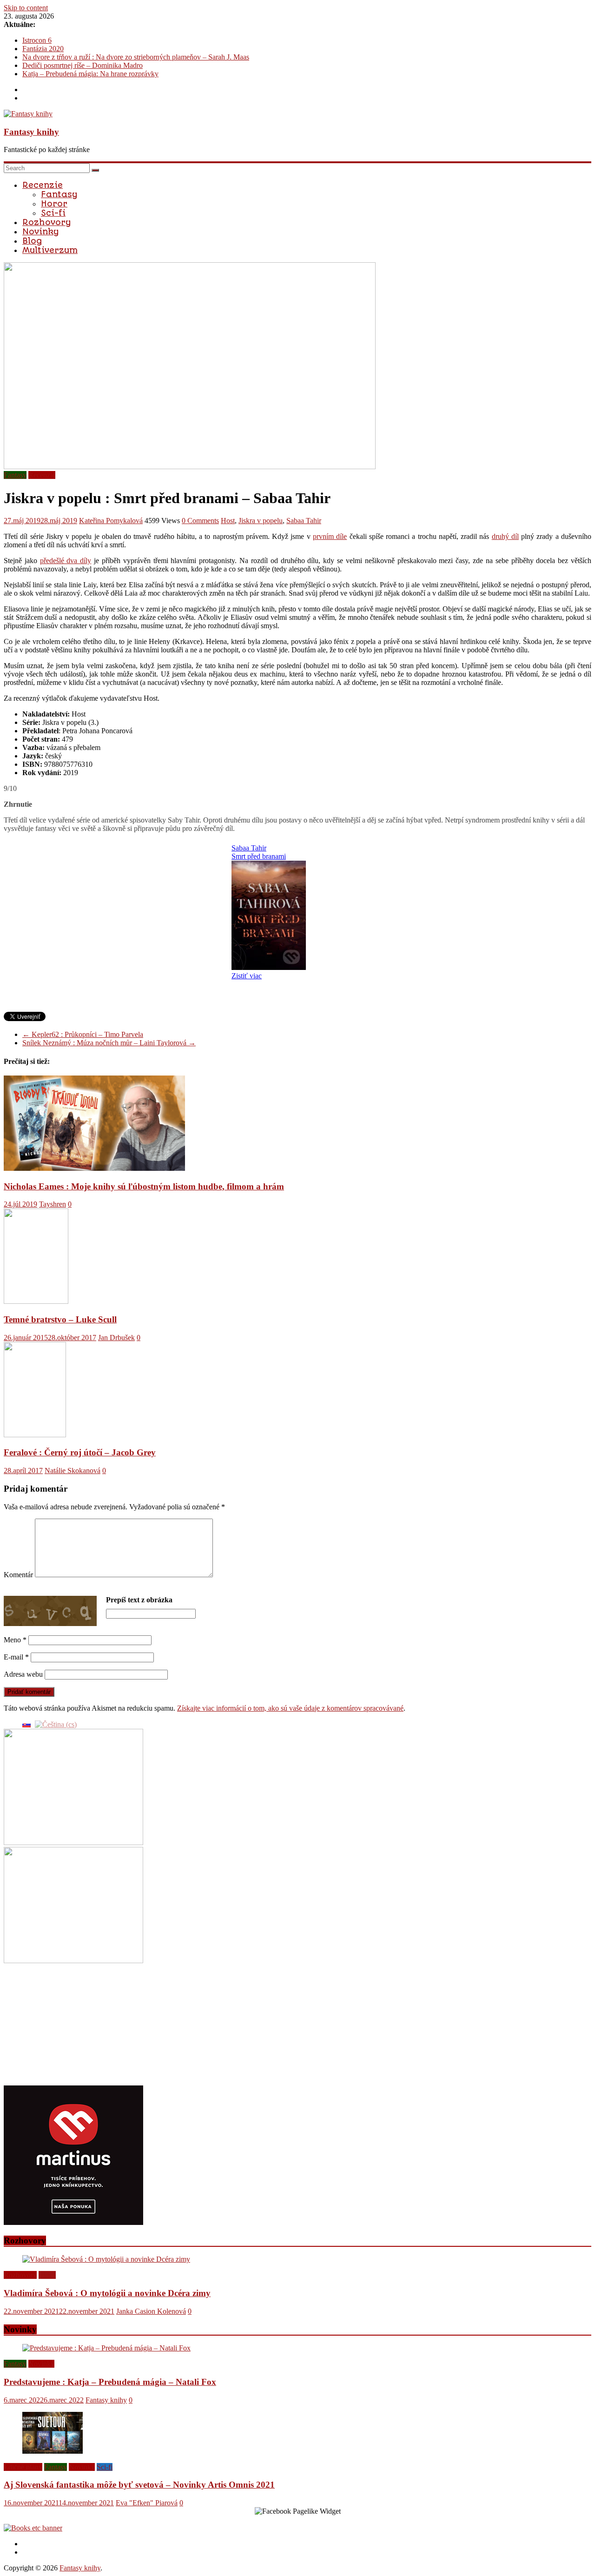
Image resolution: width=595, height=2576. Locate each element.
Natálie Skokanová (73, 1471)
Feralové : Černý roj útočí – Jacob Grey (80, 1452)
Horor (54, 204)
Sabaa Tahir (304, 521)
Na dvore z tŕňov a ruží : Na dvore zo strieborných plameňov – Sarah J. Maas (136, 57)
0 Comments (200, 521)
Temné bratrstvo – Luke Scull (60, 1319)
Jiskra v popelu (261, 521)
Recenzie (43, 185)
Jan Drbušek (116, 1338)
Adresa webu (23, 1674)
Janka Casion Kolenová (151, 2311)
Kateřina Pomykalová (111, 521)
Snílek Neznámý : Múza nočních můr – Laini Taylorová (109, 1043)
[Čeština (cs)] (56, 1724)
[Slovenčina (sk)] (26, 1724)
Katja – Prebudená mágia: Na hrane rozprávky (90, 74)
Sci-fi (53, 213)
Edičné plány (23, 2467)
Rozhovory (46, 222)
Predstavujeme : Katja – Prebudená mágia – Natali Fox (110, 2382)
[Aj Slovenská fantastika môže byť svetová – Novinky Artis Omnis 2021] (53, 2451)
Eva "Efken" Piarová (147, 2503)
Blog (32, 241)
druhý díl (505, 536)
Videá (47, 2275)
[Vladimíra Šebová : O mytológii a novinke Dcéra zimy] (106, 2259)
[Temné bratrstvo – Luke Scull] (36, 1301)
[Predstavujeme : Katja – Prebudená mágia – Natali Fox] (106, 2348)
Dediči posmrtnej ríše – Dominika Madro (83, 65)
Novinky (40, 232)
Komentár (18, 1575)
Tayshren (53, 1204)
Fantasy (59, 194)
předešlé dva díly (66, 561)
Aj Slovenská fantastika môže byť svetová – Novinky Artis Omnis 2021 (139, 2485)
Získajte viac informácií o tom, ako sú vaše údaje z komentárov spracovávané (290, 1708)
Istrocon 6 (37, 40)
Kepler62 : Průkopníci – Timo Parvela (83, 1034)
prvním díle (330, 536)
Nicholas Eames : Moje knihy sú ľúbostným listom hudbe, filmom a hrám (144, 1186)
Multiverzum (50, 250)
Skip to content (26, 8)
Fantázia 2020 (43, 49)
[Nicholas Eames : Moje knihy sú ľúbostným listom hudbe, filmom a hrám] (94, 1168)
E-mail (16, 1657)
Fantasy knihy (31, 132)
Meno (15, 1640)
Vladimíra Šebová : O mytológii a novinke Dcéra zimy (107, 2293)
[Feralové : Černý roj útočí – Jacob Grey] (35, 1435)
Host (228, 521)
